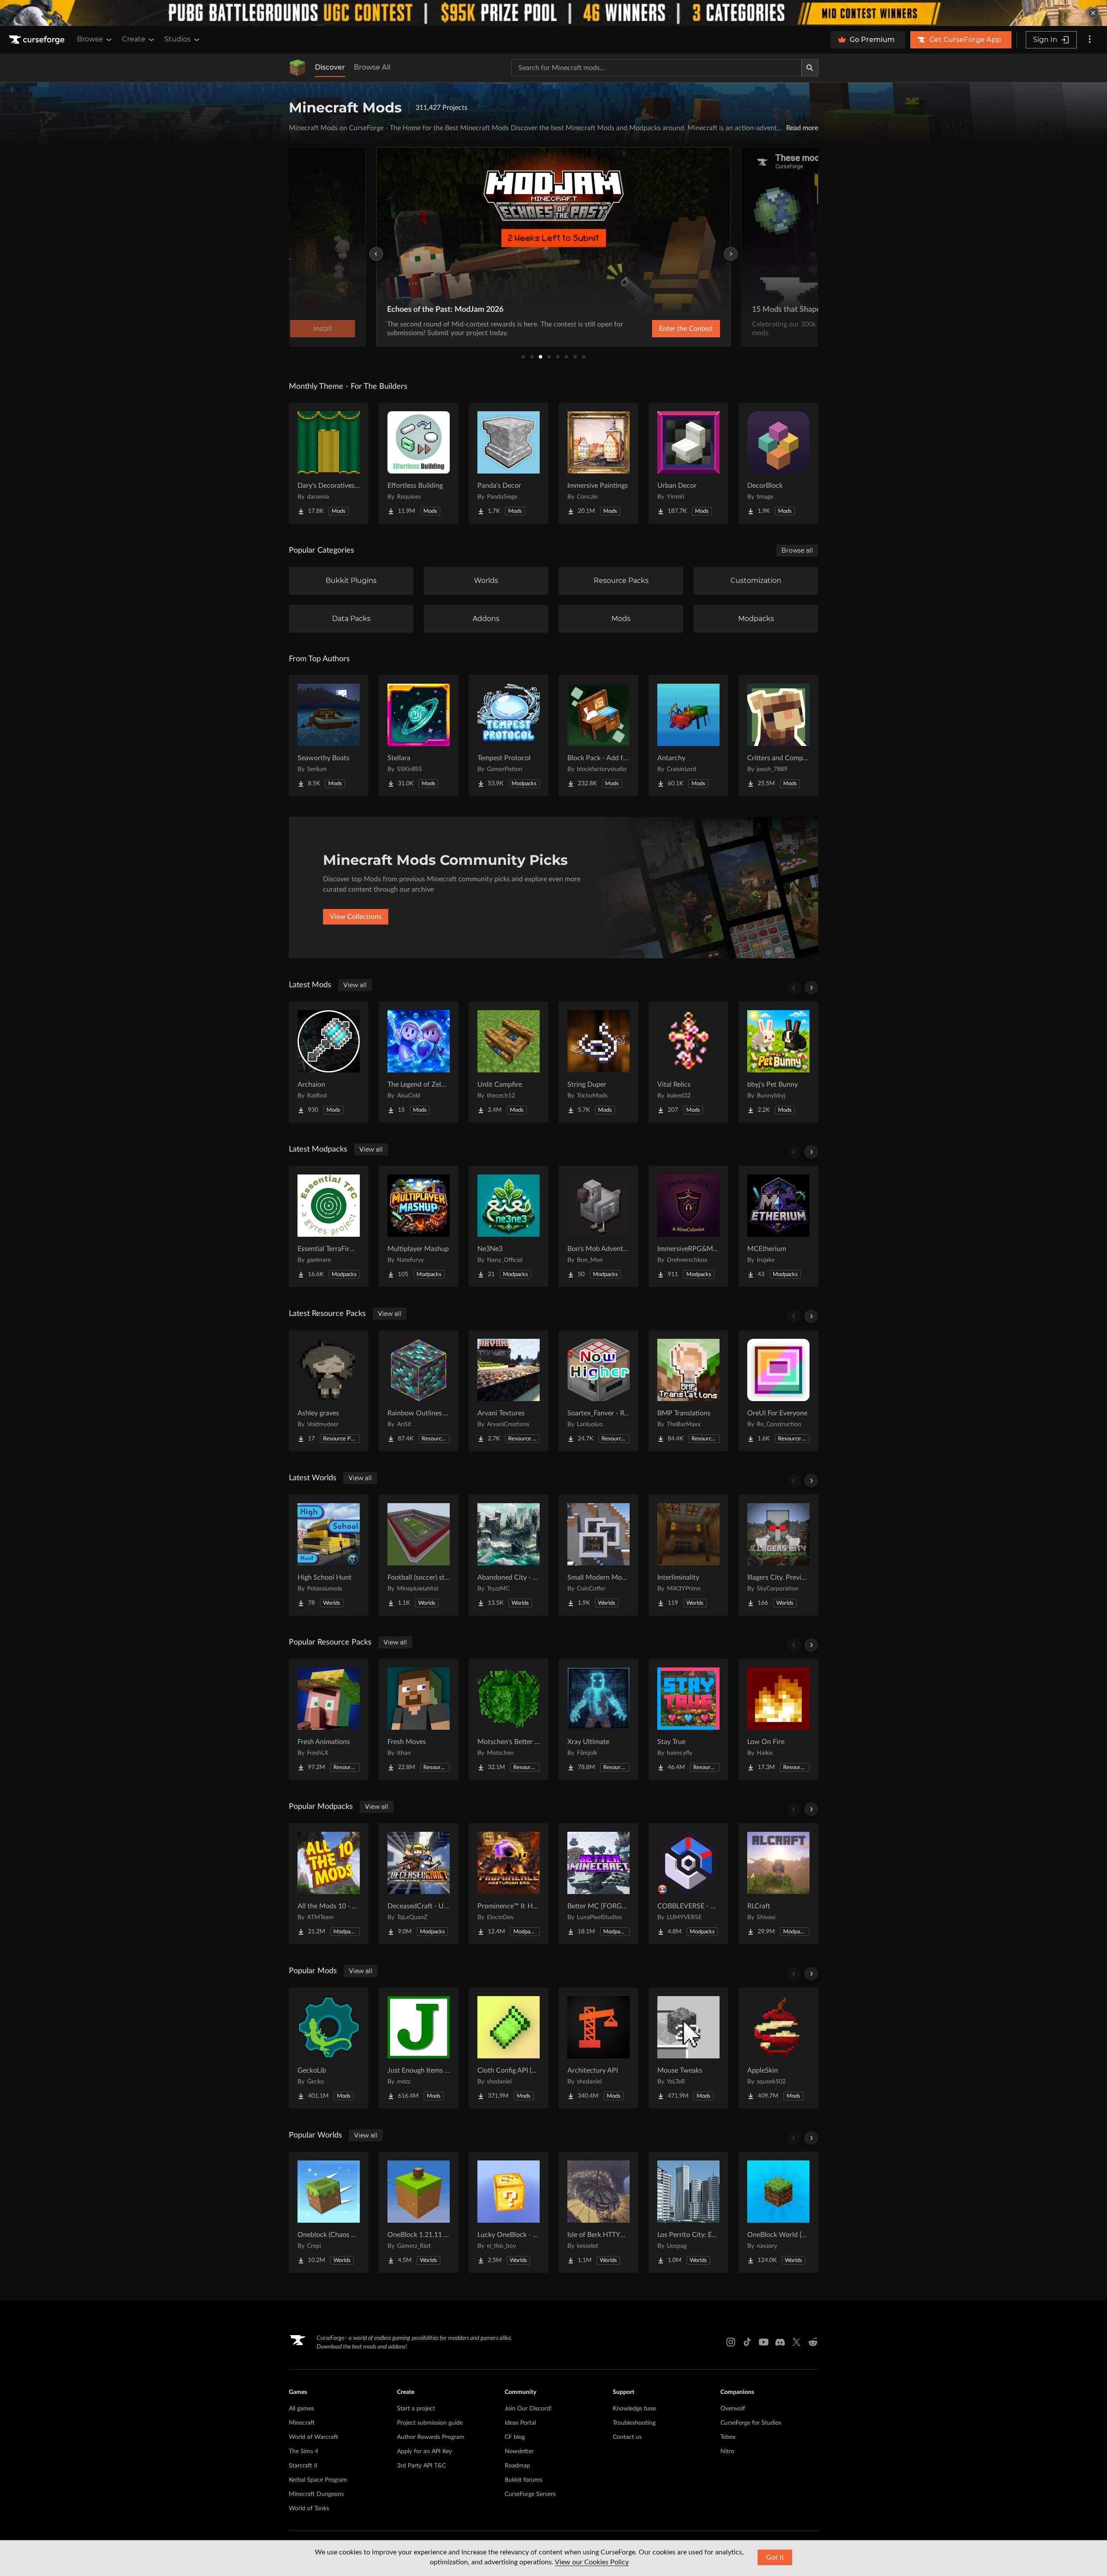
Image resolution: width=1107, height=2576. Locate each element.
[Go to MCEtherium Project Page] (778, 1226)
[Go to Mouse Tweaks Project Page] (688, 2048)
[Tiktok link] (747, 2342)
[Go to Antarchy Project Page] (688, 736)
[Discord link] (780, 2342)
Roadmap (517, 2466)
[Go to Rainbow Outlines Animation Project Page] (419, 1391)
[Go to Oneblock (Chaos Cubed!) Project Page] (329, 2212)
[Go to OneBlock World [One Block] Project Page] (778, 2212)
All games (301, 2409)
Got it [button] (775, 2557)
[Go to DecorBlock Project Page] (778, 463)
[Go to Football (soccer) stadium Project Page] (419, 1555)
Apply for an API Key (424, 2451)
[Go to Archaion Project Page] (329, 1062)
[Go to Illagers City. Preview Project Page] (778, 1555)
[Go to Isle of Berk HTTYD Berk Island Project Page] (598, 2212)
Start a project (416, 2409)
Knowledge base (634, 2409)
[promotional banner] (553, 13)
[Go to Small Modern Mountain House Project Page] (598, 1555)
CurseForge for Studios (751, 2423)
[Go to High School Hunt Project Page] (329, 1555)
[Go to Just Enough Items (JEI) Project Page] (419, 2048)
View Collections (356, 917)
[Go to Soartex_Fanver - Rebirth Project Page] (598, 1391)
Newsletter (519, 2451)
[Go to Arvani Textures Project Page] (509, 1391)
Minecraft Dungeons (316, 2494)
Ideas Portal (520, 2423)
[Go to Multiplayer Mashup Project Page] (419, 1226)
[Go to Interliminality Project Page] (688, 1555)
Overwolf (733, 2409)
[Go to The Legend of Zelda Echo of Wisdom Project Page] (419, 1062)
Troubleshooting (634, 2423)
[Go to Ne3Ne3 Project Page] (509, 1226)
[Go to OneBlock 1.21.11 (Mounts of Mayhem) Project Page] (419, 2212)
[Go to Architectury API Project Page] (598, 2048)
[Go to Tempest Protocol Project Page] (509, 736)
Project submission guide (430, 2423)
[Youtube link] (764, 2342)
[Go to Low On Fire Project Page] (778, 1719)
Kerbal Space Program (318, 2480)
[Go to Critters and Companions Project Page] (778, 736)
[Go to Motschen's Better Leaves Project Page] (509, 1719)
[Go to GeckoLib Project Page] (329, 2048)
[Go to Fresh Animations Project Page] (329, 1719)
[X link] (797, 2342)
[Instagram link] (731, 2342)
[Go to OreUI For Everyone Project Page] (778, 1391)
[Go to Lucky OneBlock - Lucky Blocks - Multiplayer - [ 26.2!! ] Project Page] (509, 2212)
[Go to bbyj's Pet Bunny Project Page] (778, 1062)
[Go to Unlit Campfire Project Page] (509, 1062)
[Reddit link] (813, 2342)
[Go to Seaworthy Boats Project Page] (329, 736)
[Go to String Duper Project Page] (598, 1062)
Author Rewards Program (431, 2437)
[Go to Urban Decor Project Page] (688, 463)
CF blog (515, 2437)
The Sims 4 (304, 2451)
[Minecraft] (298, 68)
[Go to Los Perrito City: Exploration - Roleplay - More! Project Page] (688, 2212)
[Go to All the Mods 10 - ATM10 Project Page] (329, 1884)
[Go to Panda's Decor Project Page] (509, 463)
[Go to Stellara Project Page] (419, 736)
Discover (330, 67)
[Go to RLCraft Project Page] (778, 1884)
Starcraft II (303, 2466)
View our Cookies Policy (592, 2562)
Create (134, 39)
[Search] (810, 68)
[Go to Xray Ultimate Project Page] (598, 1719)
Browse (90, 39)
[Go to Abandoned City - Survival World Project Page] (509, 1555)
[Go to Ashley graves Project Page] (329, 1391)
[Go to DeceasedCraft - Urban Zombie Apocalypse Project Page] (419, 1884)
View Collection (663, 329)
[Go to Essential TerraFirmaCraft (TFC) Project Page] (329, 1226)
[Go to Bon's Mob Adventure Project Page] (598, 1226)
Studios (178, 39)
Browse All (372, 67)
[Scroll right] (811, 988)
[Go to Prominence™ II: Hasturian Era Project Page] (509, 1884)
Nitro (727, 2451)
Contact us (627, 2437)
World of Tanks (309, 2509)
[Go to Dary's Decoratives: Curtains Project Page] (329, 463)
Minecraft (302, 2423)
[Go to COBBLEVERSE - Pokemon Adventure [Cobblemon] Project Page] (688, 1884)
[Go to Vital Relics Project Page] (688, 1062)
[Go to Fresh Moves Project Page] (419, 1719)
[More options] (1090, 40)
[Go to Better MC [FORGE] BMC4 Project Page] (598, 1884)
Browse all (797, 550)
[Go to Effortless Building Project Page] (419, 463)
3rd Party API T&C (421, 2466)
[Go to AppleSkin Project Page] (778, 2048)
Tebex (728, 2437)
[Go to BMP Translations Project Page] (688, 1391)
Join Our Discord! (528, 2409)
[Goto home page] (38, 40)
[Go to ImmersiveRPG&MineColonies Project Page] (688, 1226)
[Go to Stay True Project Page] (688, 1719)
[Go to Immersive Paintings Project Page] (598, 463)
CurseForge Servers (530, 2494)
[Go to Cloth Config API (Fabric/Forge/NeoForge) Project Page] (509, 2048)
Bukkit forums (523, 2480)
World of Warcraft (314, 2437)
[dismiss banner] (1093, 13)
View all (355, 985)
